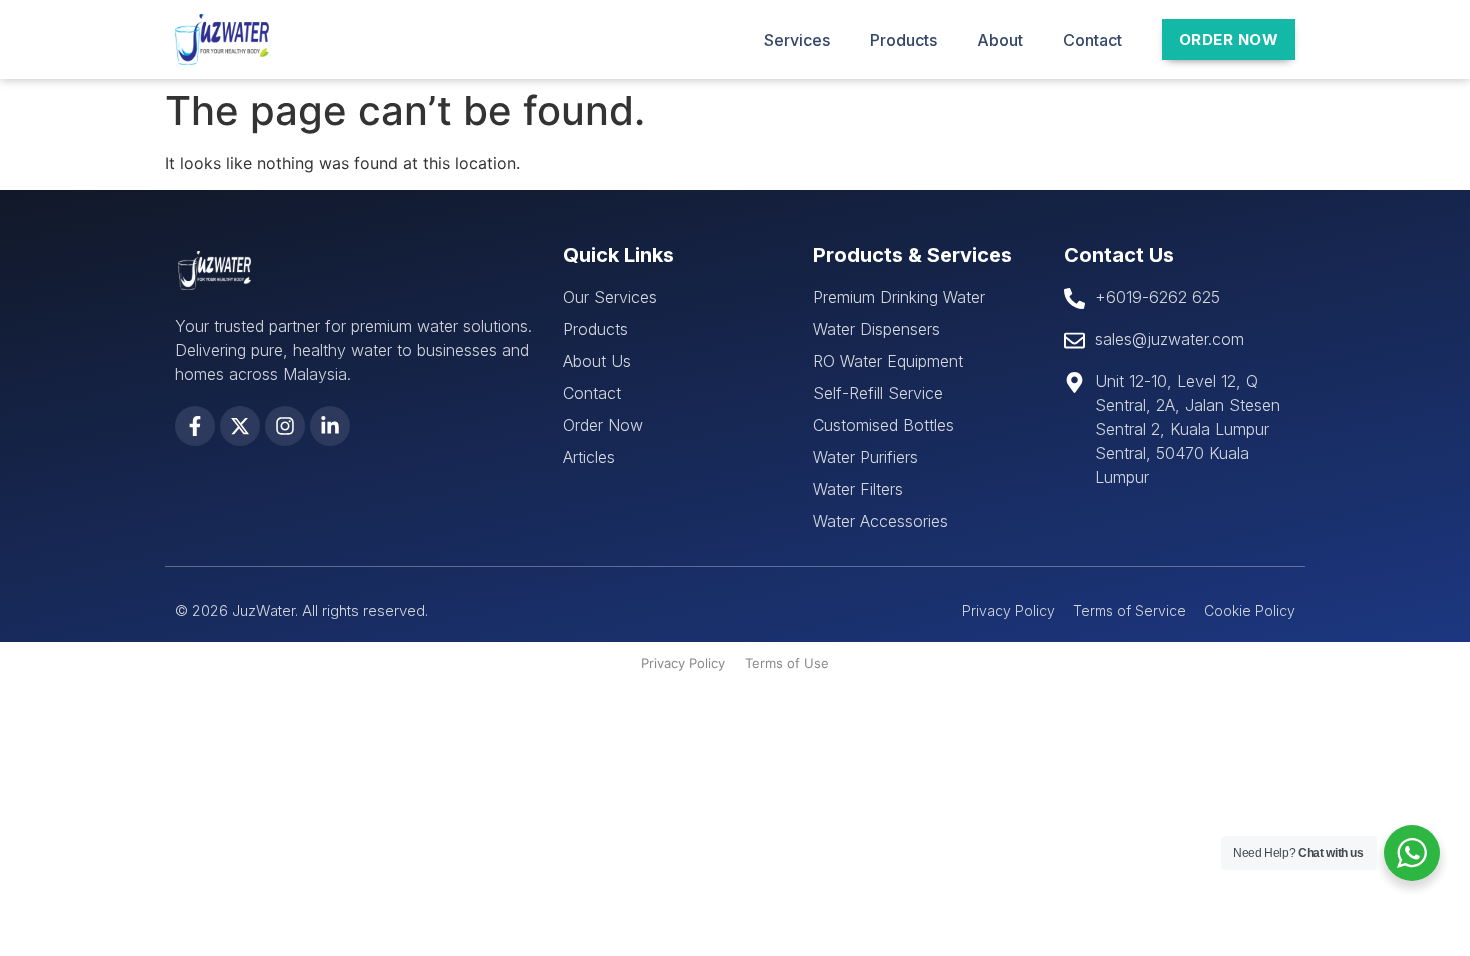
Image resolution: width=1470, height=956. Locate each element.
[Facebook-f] (195, 426)
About (1000, 40)
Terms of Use (787, 663)
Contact (1092, 40)
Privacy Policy (683, 663)
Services (797, 40)
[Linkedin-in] (330, 426)
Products (903, 40)
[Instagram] (285, 426)
